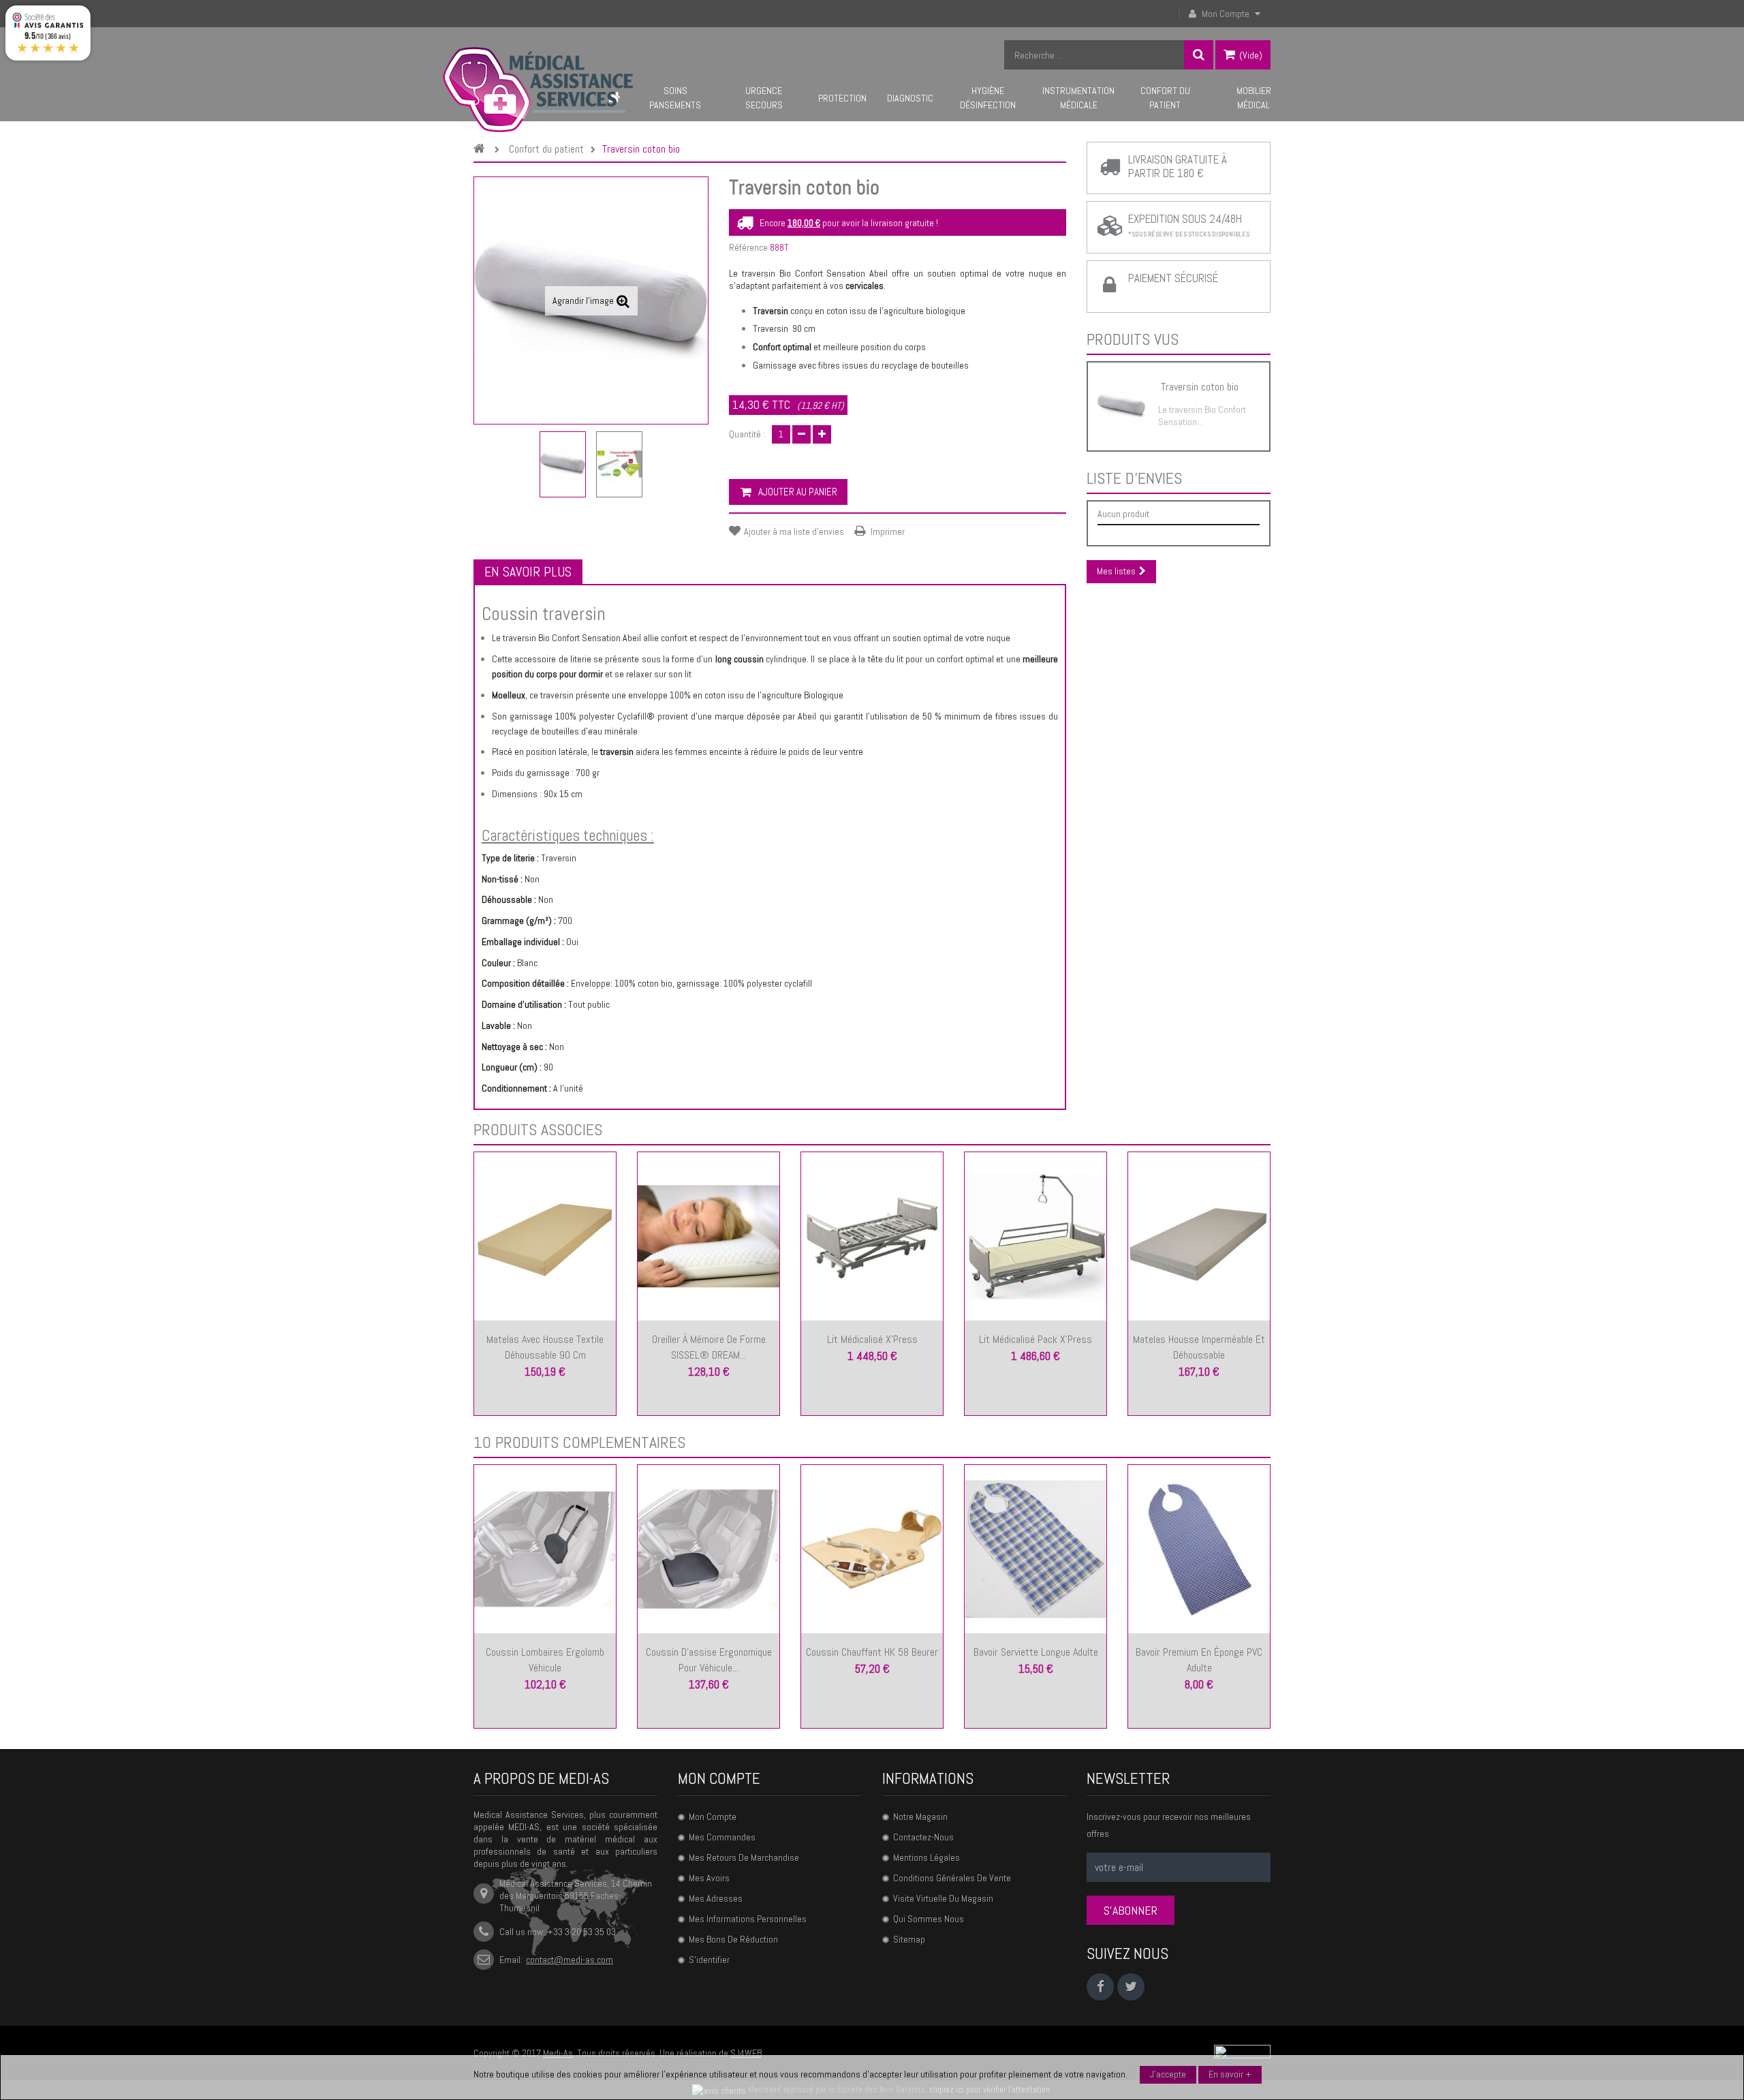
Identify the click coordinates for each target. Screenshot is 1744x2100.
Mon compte (719, 1778)
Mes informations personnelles (748, 1919)
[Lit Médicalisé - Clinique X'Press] (872, 1235)
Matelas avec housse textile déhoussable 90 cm (545, 1347)
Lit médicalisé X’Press (872, 1339)
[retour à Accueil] (483, 150)
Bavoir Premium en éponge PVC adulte (1199, 1660)
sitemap (909, 1939)
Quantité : (747, 434)
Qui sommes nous (929, 1919)
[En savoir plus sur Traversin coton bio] (1121, 406)
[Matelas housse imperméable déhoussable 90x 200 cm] (1199, 1235)
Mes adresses (716, 1898)
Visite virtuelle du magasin (943, 1898)
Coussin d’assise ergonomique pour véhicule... (709, 1660)
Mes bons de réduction (733, 1939)
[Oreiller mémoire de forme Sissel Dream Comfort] (708, 1235)
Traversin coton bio (1200, 387)
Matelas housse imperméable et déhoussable (1199, 1347)
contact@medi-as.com (570, 1960)
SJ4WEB (746, 2053)
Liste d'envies (1134, 478)
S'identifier (709, 1960)
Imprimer (888, 531)
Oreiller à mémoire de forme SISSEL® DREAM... (709, 1347)
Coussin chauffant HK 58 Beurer (872, 1652)
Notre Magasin (920, 1817)
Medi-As (558, 2053)
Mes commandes (722, 1837)
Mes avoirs (709, 1878)
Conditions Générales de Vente (952, 1878)
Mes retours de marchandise (744, 1857)
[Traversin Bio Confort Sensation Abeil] (563, 464)
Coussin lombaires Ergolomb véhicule (545, 1660)
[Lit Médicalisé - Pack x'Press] (1035, 1235)
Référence (748, 247)
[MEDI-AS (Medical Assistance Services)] (538, 90)
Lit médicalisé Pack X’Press (1035, 1339)
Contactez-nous (923, 1837)
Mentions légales (926, 1857)
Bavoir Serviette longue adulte (1036, 1652)
